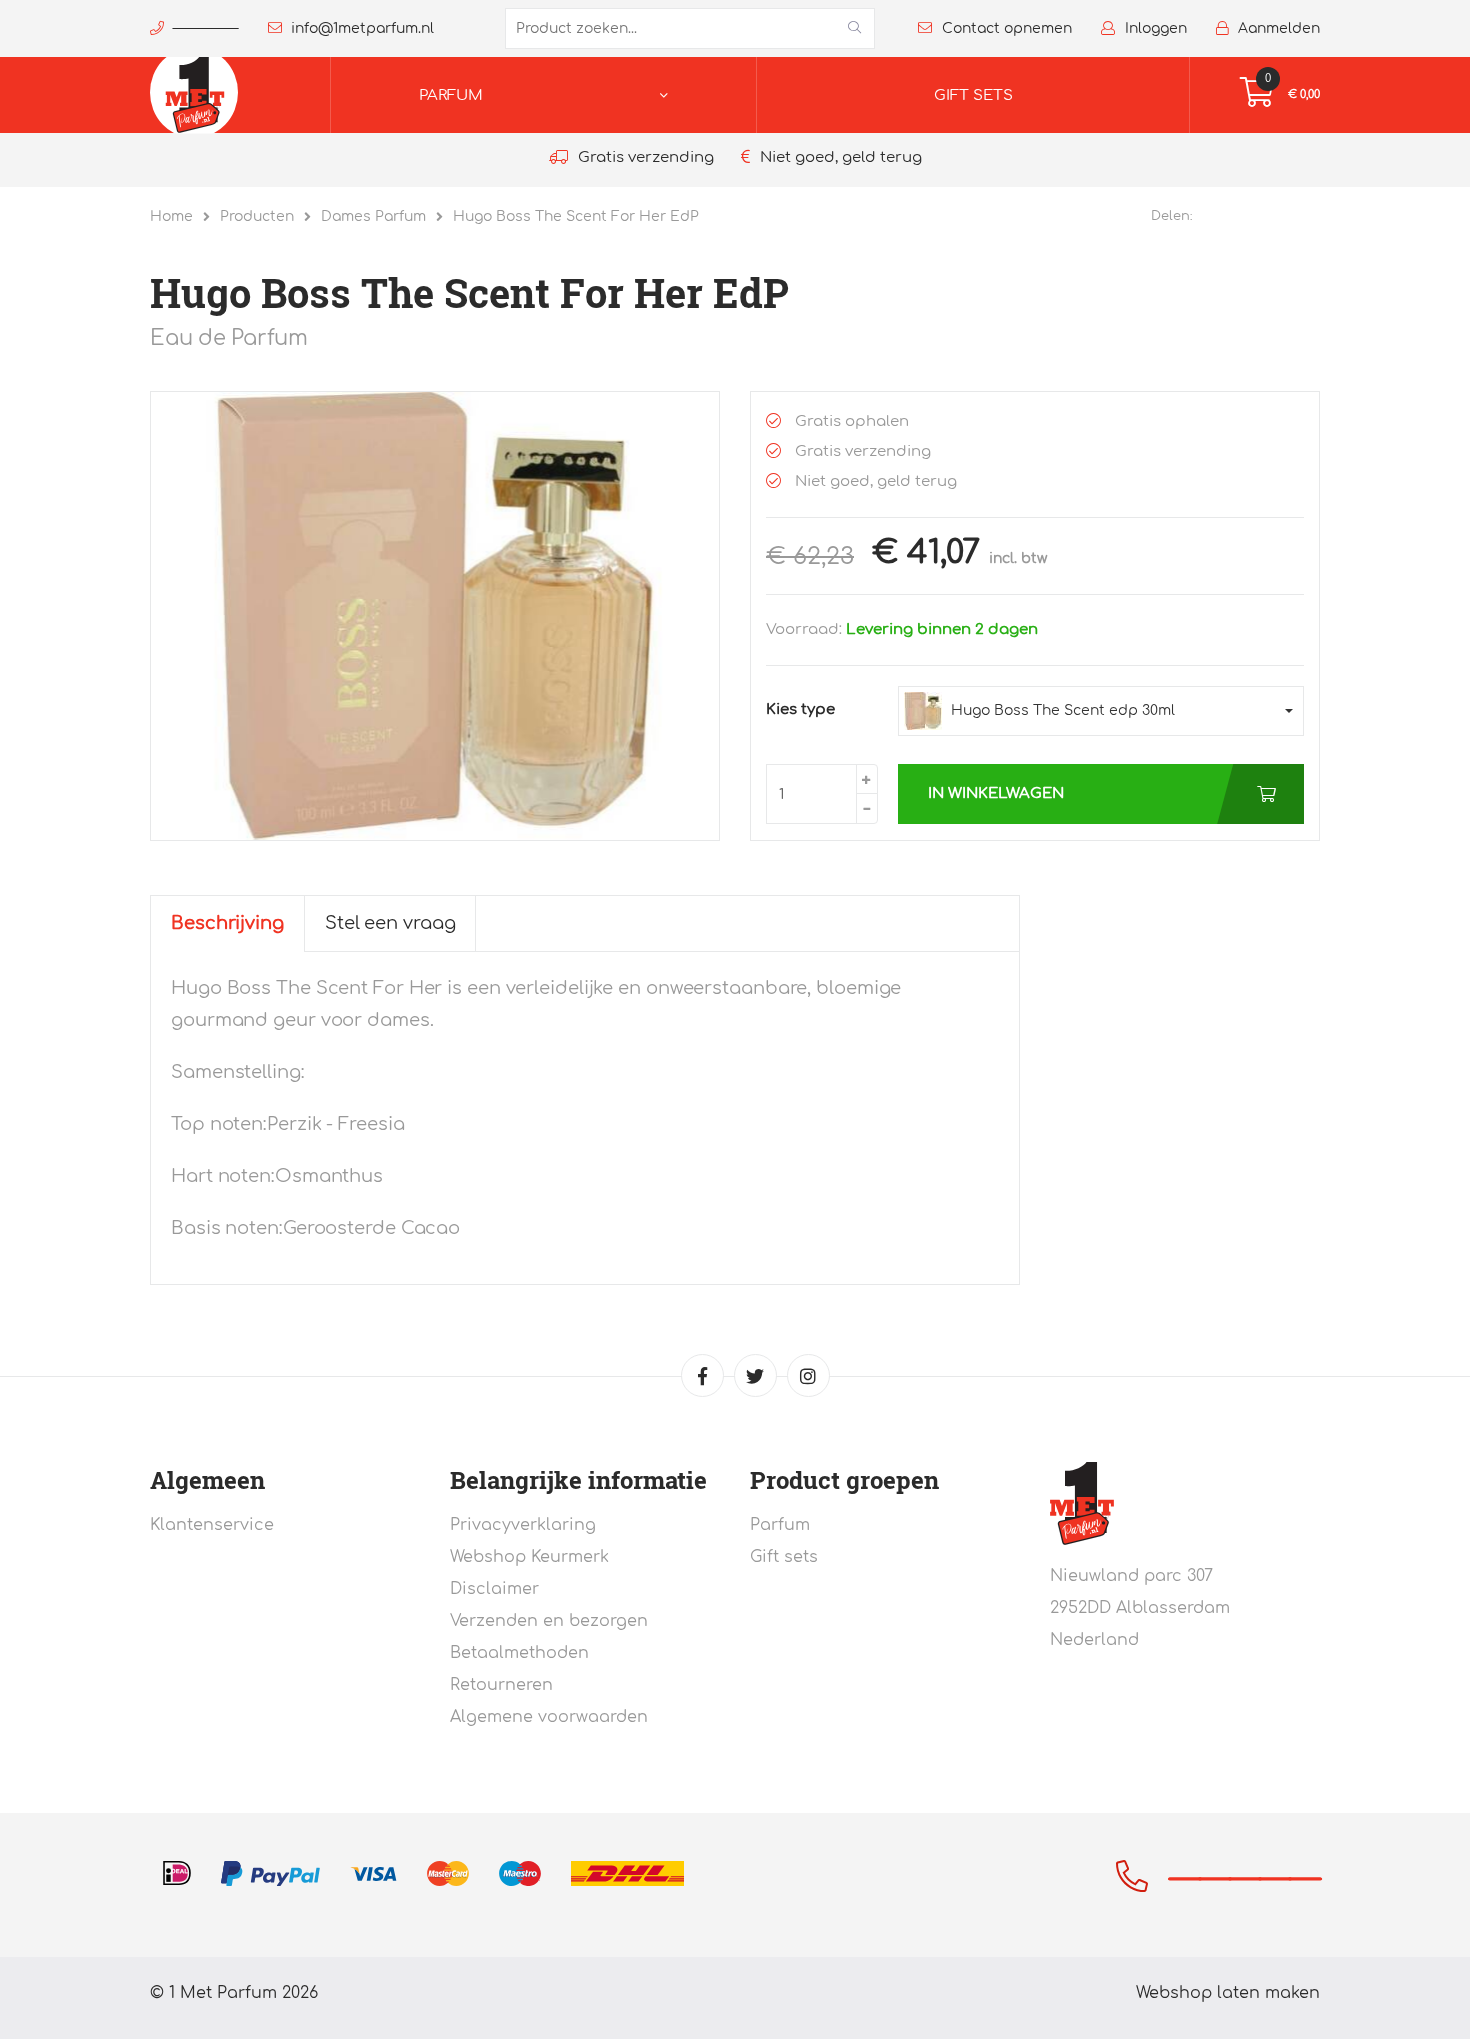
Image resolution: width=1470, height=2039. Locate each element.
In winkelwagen (996, 793)
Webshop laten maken (1228, 1993)
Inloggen (1156, 28)
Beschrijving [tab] (227, 923)
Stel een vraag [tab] (390, 923)
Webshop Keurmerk (529, 1557)
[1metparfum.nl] (215, 95)
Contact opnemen (1007, 28)
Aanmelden (1279, 28)
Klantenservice (212, 1525)
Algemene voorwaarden (549, 1717)
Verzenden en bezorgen (549, 1621)
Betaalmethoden (519, 1653)
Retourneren (501, 1685)
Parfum (451, 95)
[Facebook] (702, 1375)
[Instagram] (808, 1375)
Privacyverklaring (523, 1525)
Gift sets (973, 95)
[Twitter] (755, 1375)
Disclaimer (494, 1589)
